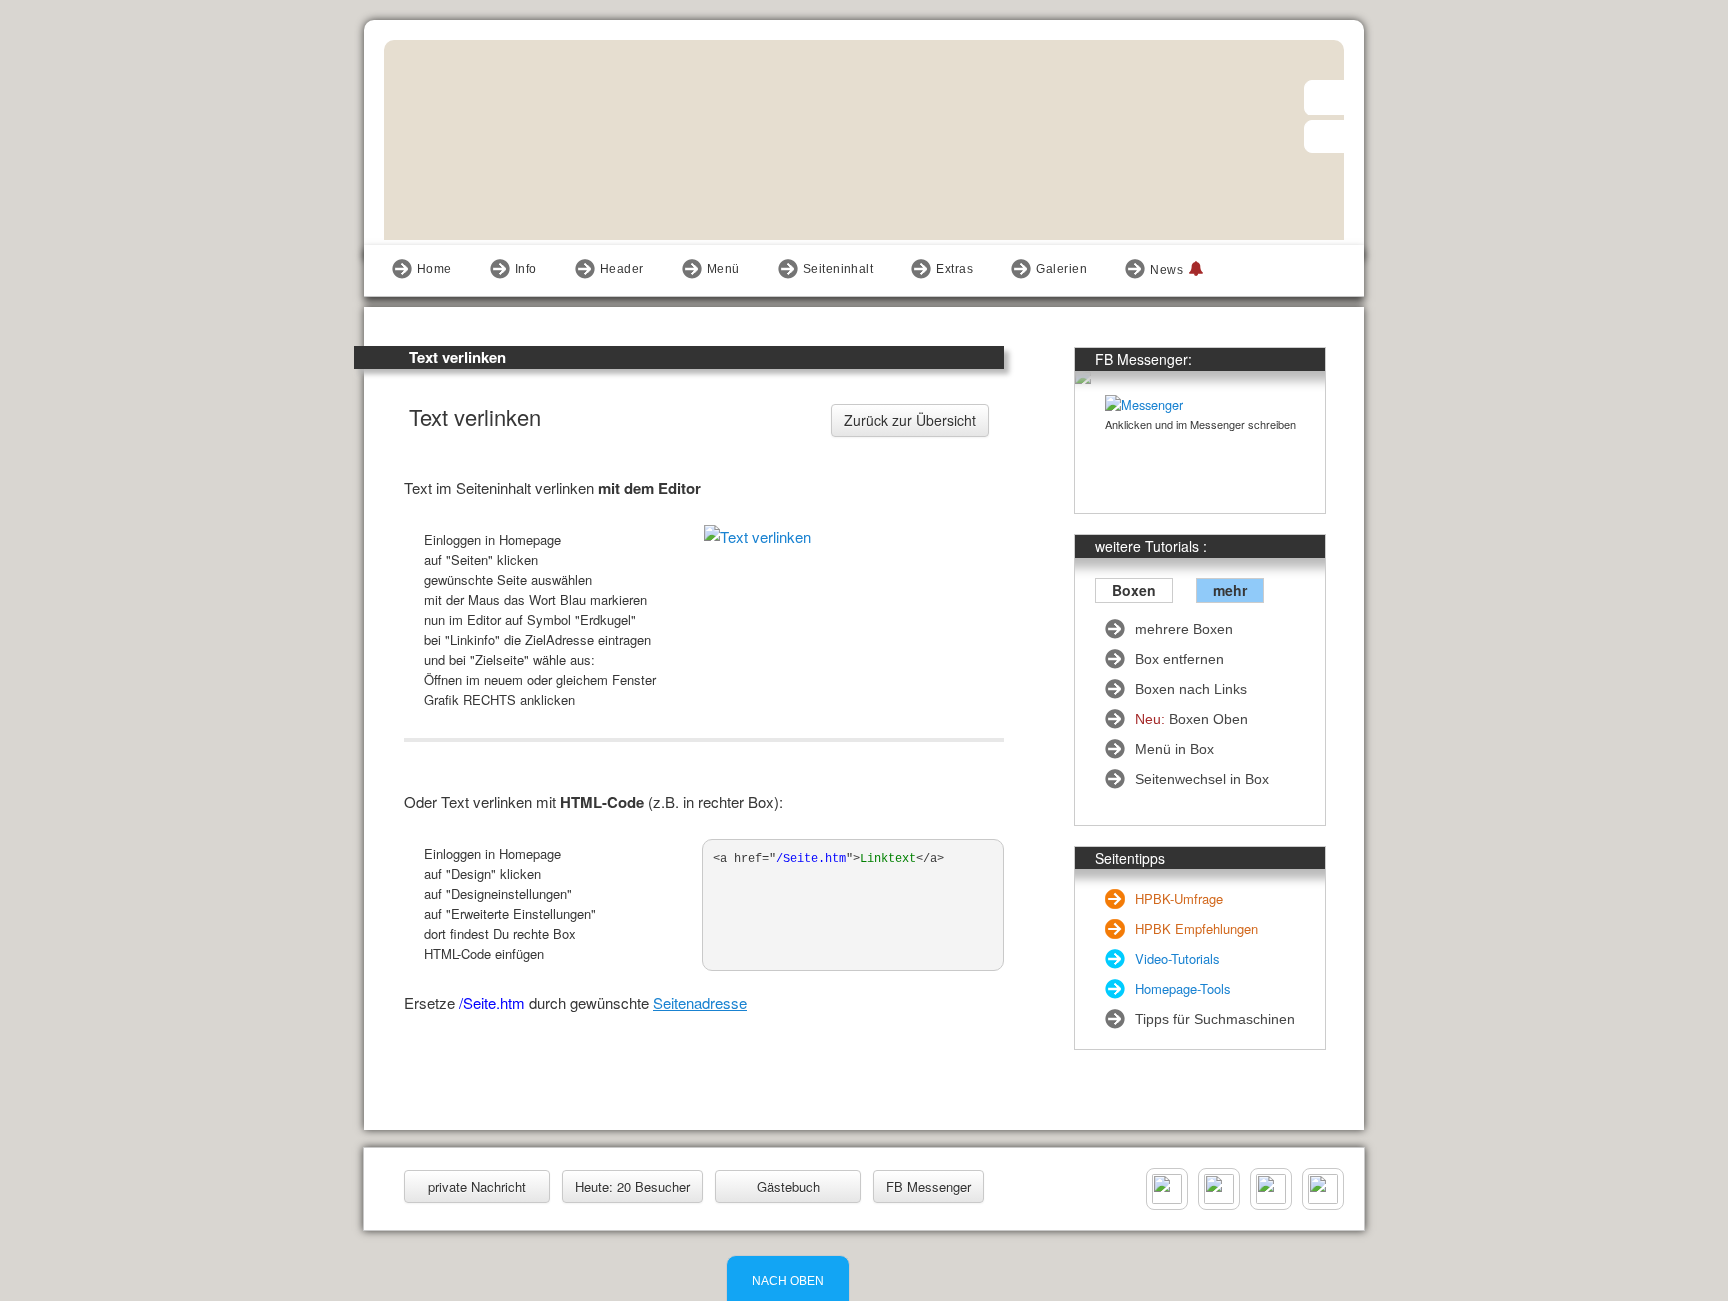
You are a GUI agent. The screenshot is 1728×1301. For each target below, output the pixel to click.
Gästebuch (788, 1186)
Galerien (1061, 269)
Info (526, 269)
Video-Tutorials (1177, 958)
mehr (1230, 590)
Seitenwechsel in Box (1202, 779)
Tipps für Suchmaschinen (1215, 1019)
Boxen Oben (1191, 719)
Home (434, 269)
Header (622, 269)
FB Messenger (928, 1186)
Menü (723, 269)
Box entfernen (1179, 659)
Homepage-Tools (1183, 988)
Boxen (1134, 590)
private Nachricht (477, 1186)
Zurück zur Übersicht (910, 420)
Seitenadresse (700, 1002)
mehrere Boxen (1184, 629)
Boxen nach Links (1191, 689)
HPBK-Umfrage (1179, 898)
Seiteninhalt (838, 269)
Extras (954, 269)
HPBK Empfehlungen (1196, 928)
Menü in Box (1174, 749)
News (1166, 270)
